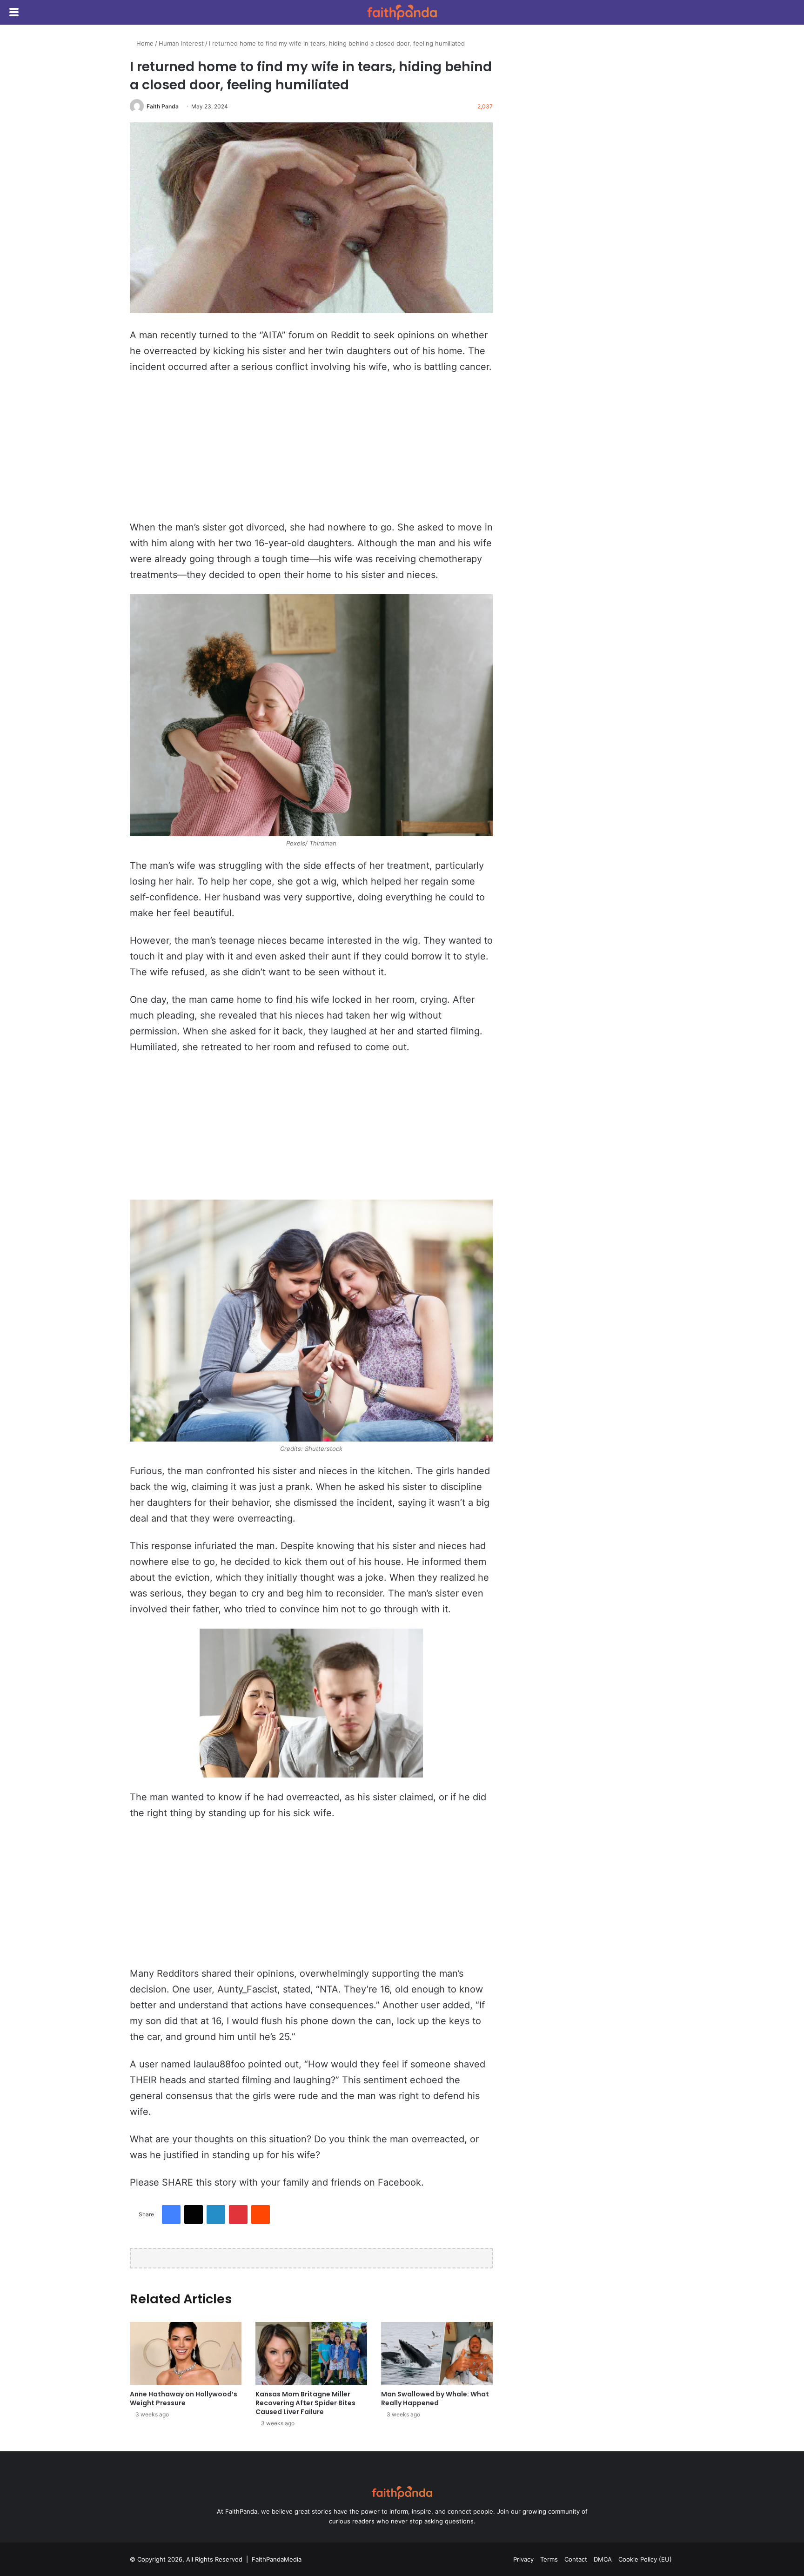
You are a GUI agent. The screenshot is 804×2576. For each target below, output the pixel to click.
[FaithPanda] (402, 12)
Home (144, 43)
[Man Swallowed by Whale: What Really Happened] (437, 2353)
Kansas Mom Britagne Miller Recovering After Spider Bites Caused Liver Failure (305, 2403)
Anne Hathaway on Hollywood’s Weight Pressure (184, 2398)
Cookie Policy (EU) (645, 2559)
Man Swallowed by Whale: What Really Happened (435, 2398)
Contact (576, 2559)
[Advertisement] (311, 451)
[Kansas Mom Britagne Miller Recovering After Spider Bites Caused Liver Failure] (311, 2353)
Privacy (523, 2559)
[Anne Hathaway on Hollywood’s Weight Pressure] (186, 2353)
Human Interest (181, 43)
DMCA (603, 2559)
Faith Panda (163, 106)
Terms (549, 2559)
